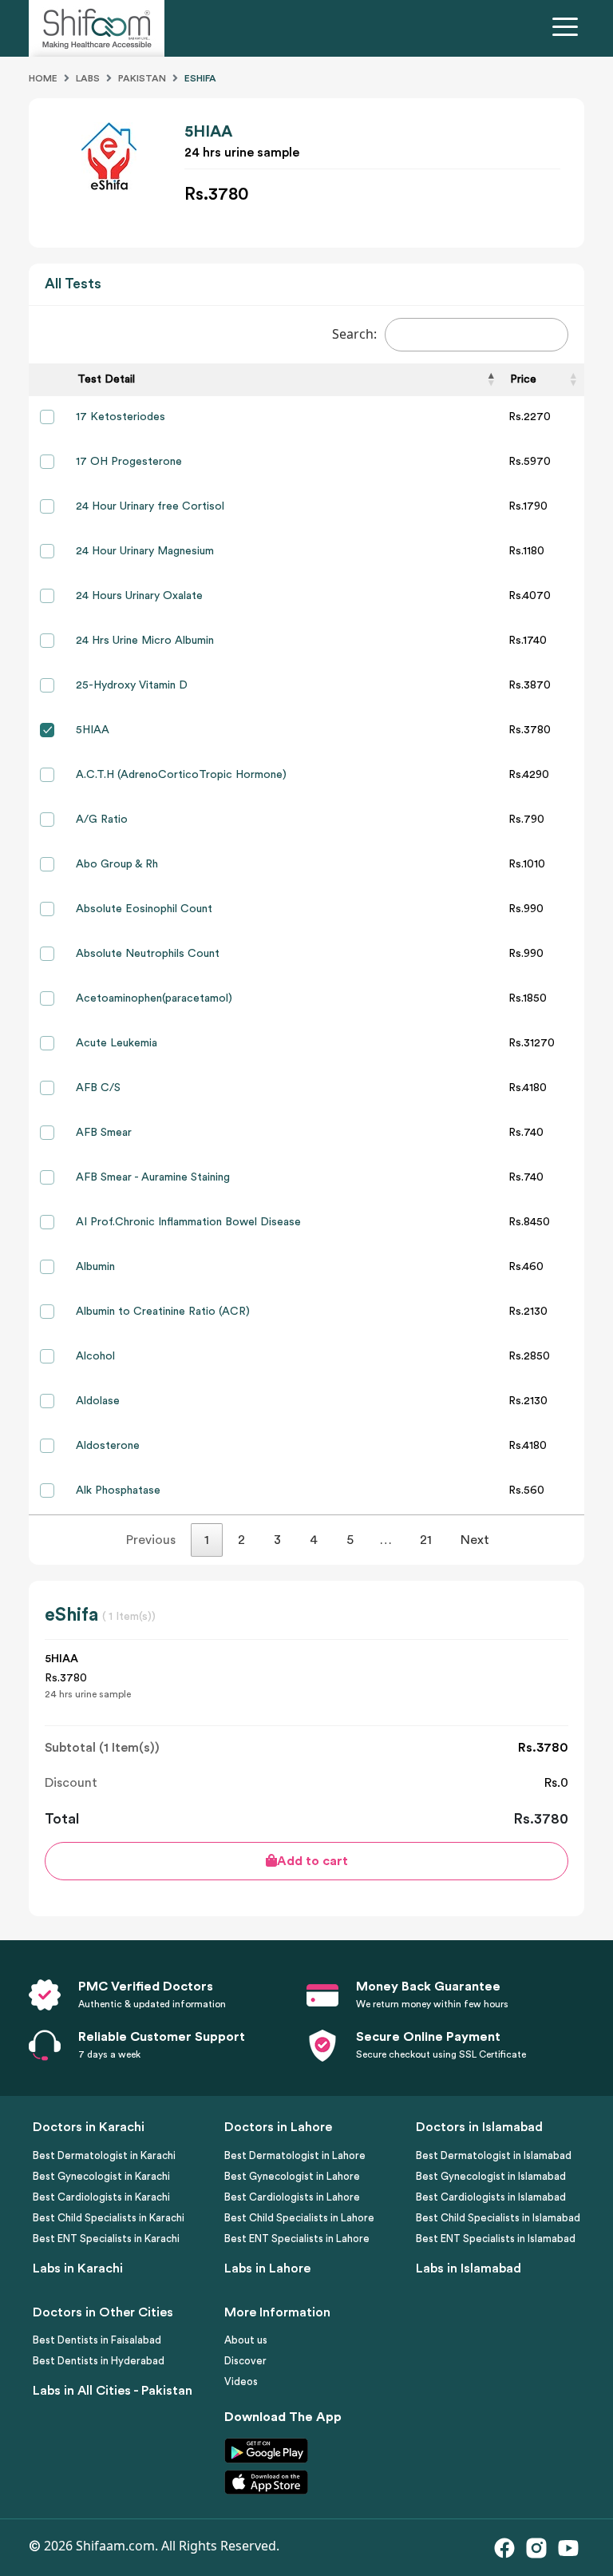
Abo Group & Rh (117, 864)
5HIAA (93, 730)
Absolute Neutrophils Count (148, 954)
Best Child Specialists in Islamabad (498, 2218)
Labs (88, 78)
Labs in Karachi (78, 2268)
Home (43, 78)
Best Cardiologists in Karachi (101, 2197)
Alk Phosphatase (118, 1490)
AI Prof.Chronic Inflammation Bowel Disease (188, 1222)
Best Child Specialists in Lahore (299, 2218)
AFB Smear (104, 1133)
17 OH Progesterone (129, 462)
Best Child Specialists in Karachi (109, 2218)
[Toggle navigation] (568, 29)
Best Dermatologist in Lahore (295, 2155)
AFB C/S (98, 1088)
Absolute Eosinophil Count (144, 909)
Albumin (95, 1267)
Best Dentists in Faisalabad (97, 2340)
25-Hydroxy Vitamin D (132, 685)
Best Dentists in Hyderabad (99, 2361)
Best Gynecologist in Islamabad (491, 2176)
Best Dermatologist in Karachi (104, 2155)
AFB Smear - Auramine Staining (153, 1177)
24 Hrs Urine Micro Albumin (145, 641)
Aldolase (98, 1401)
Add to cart (312, 1861)
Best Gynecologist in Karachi (101, 2176)
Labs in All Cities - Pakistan (113, 2391)
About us (246, 2340)
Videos (241, 2382)
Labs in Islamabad (469, 2268)
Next (475, 1540)
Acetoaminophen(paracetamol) (154, 998)
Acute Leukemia (117, 1043)
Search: (354, 334)
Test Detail (106, 379)
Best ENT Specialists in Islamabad (496, 2239)
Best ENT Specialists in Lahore (297, 2239)
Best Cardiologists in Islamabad (491, 2197)
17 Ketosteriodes (121, 417)
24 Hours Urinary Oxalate (139, 596)
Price (523, 379)
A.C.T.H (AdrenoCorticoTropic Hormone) (181, 775)
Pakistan (142, 78)
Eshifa (200, 78)
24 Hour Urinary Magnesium (145, 551)
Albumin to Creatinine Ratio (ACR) (163, 1312)
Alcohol (95, 1356)
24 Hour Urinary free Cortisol (150, 506)
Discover (245, 2361)
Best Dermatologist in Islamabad (494, 2155)
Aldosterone (108, 1446)
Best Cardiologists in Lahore (292, 2197)
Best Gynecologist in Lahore (292, 2176)
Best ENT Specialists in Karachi (106, 2239)
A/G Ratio (102, 820)
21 (426, 1540)
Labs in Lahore (267, 2268)
